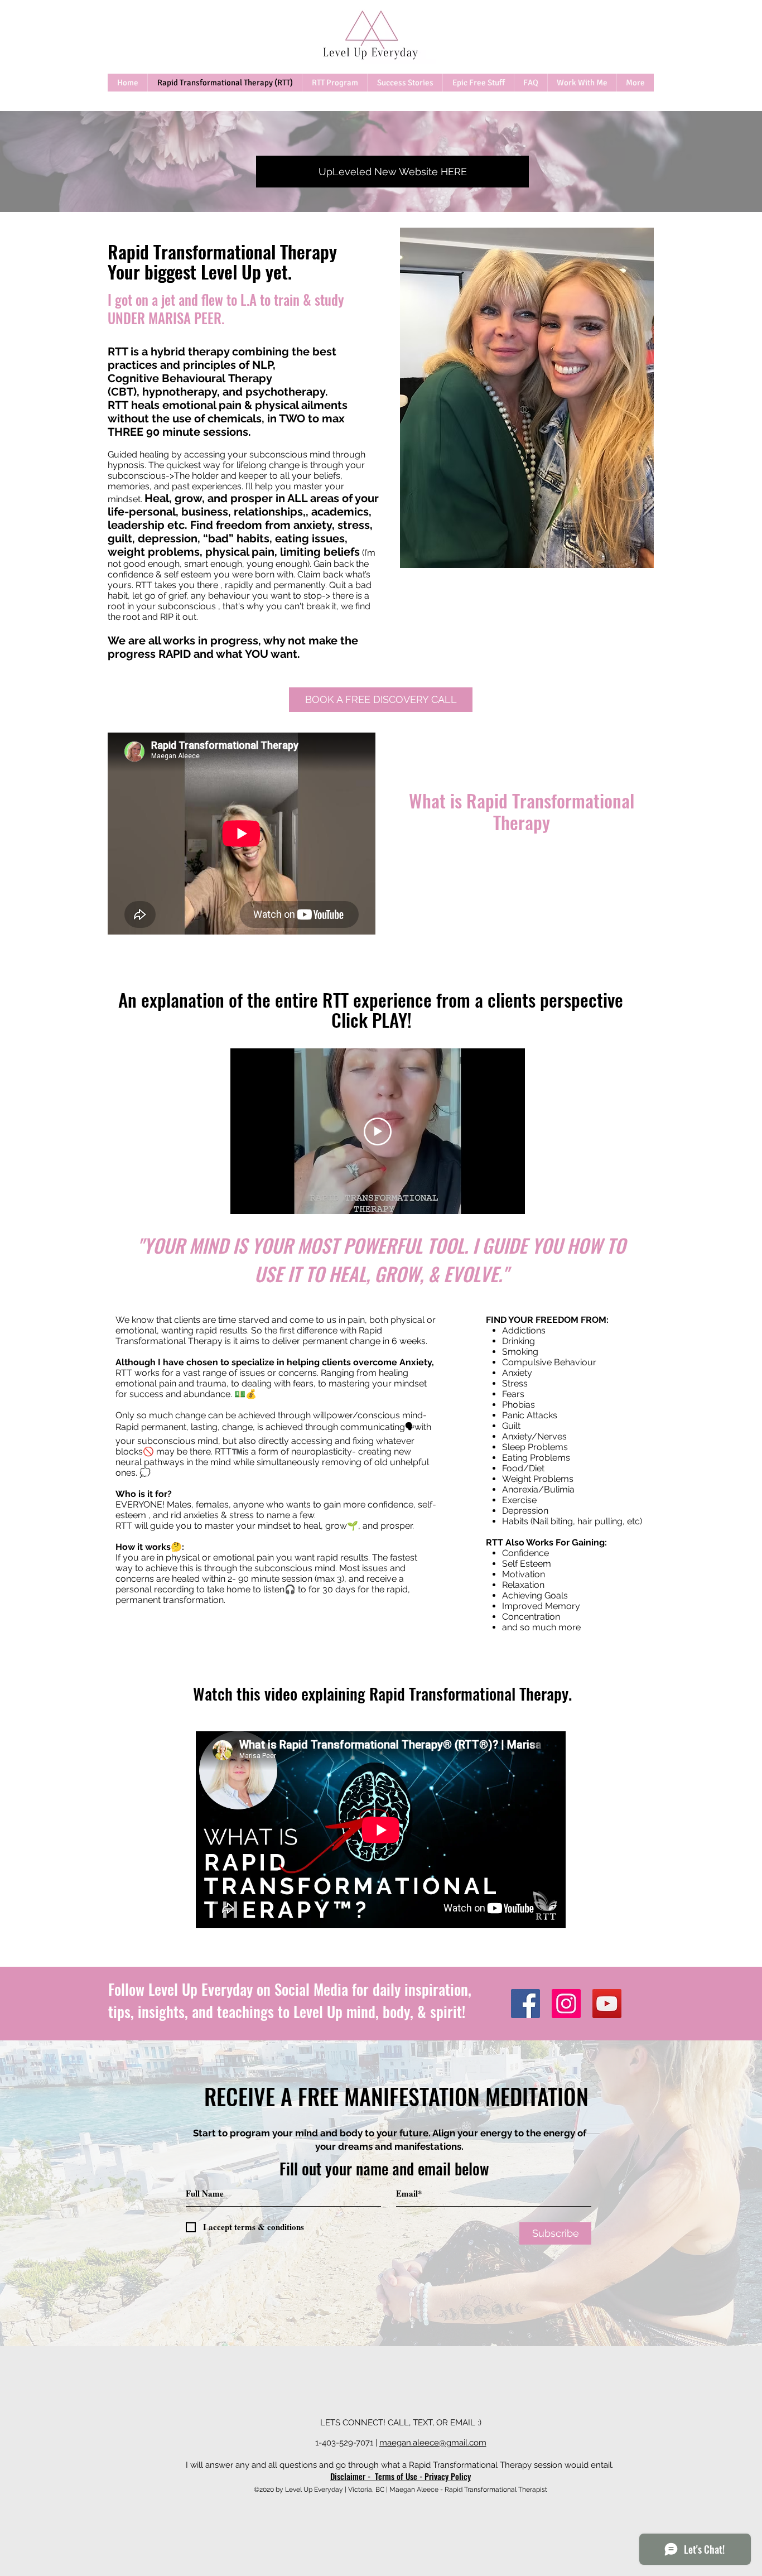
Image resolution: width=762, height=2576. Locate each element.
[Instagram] (566, 2004)
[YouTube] (607, 2004)
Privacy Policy (448, 2476)
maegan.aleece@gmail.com (433, 2443)
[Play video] (378, 1131)
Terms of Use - (400, 2476)
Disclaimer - (353, 2476)
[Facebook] (525, 2004)
